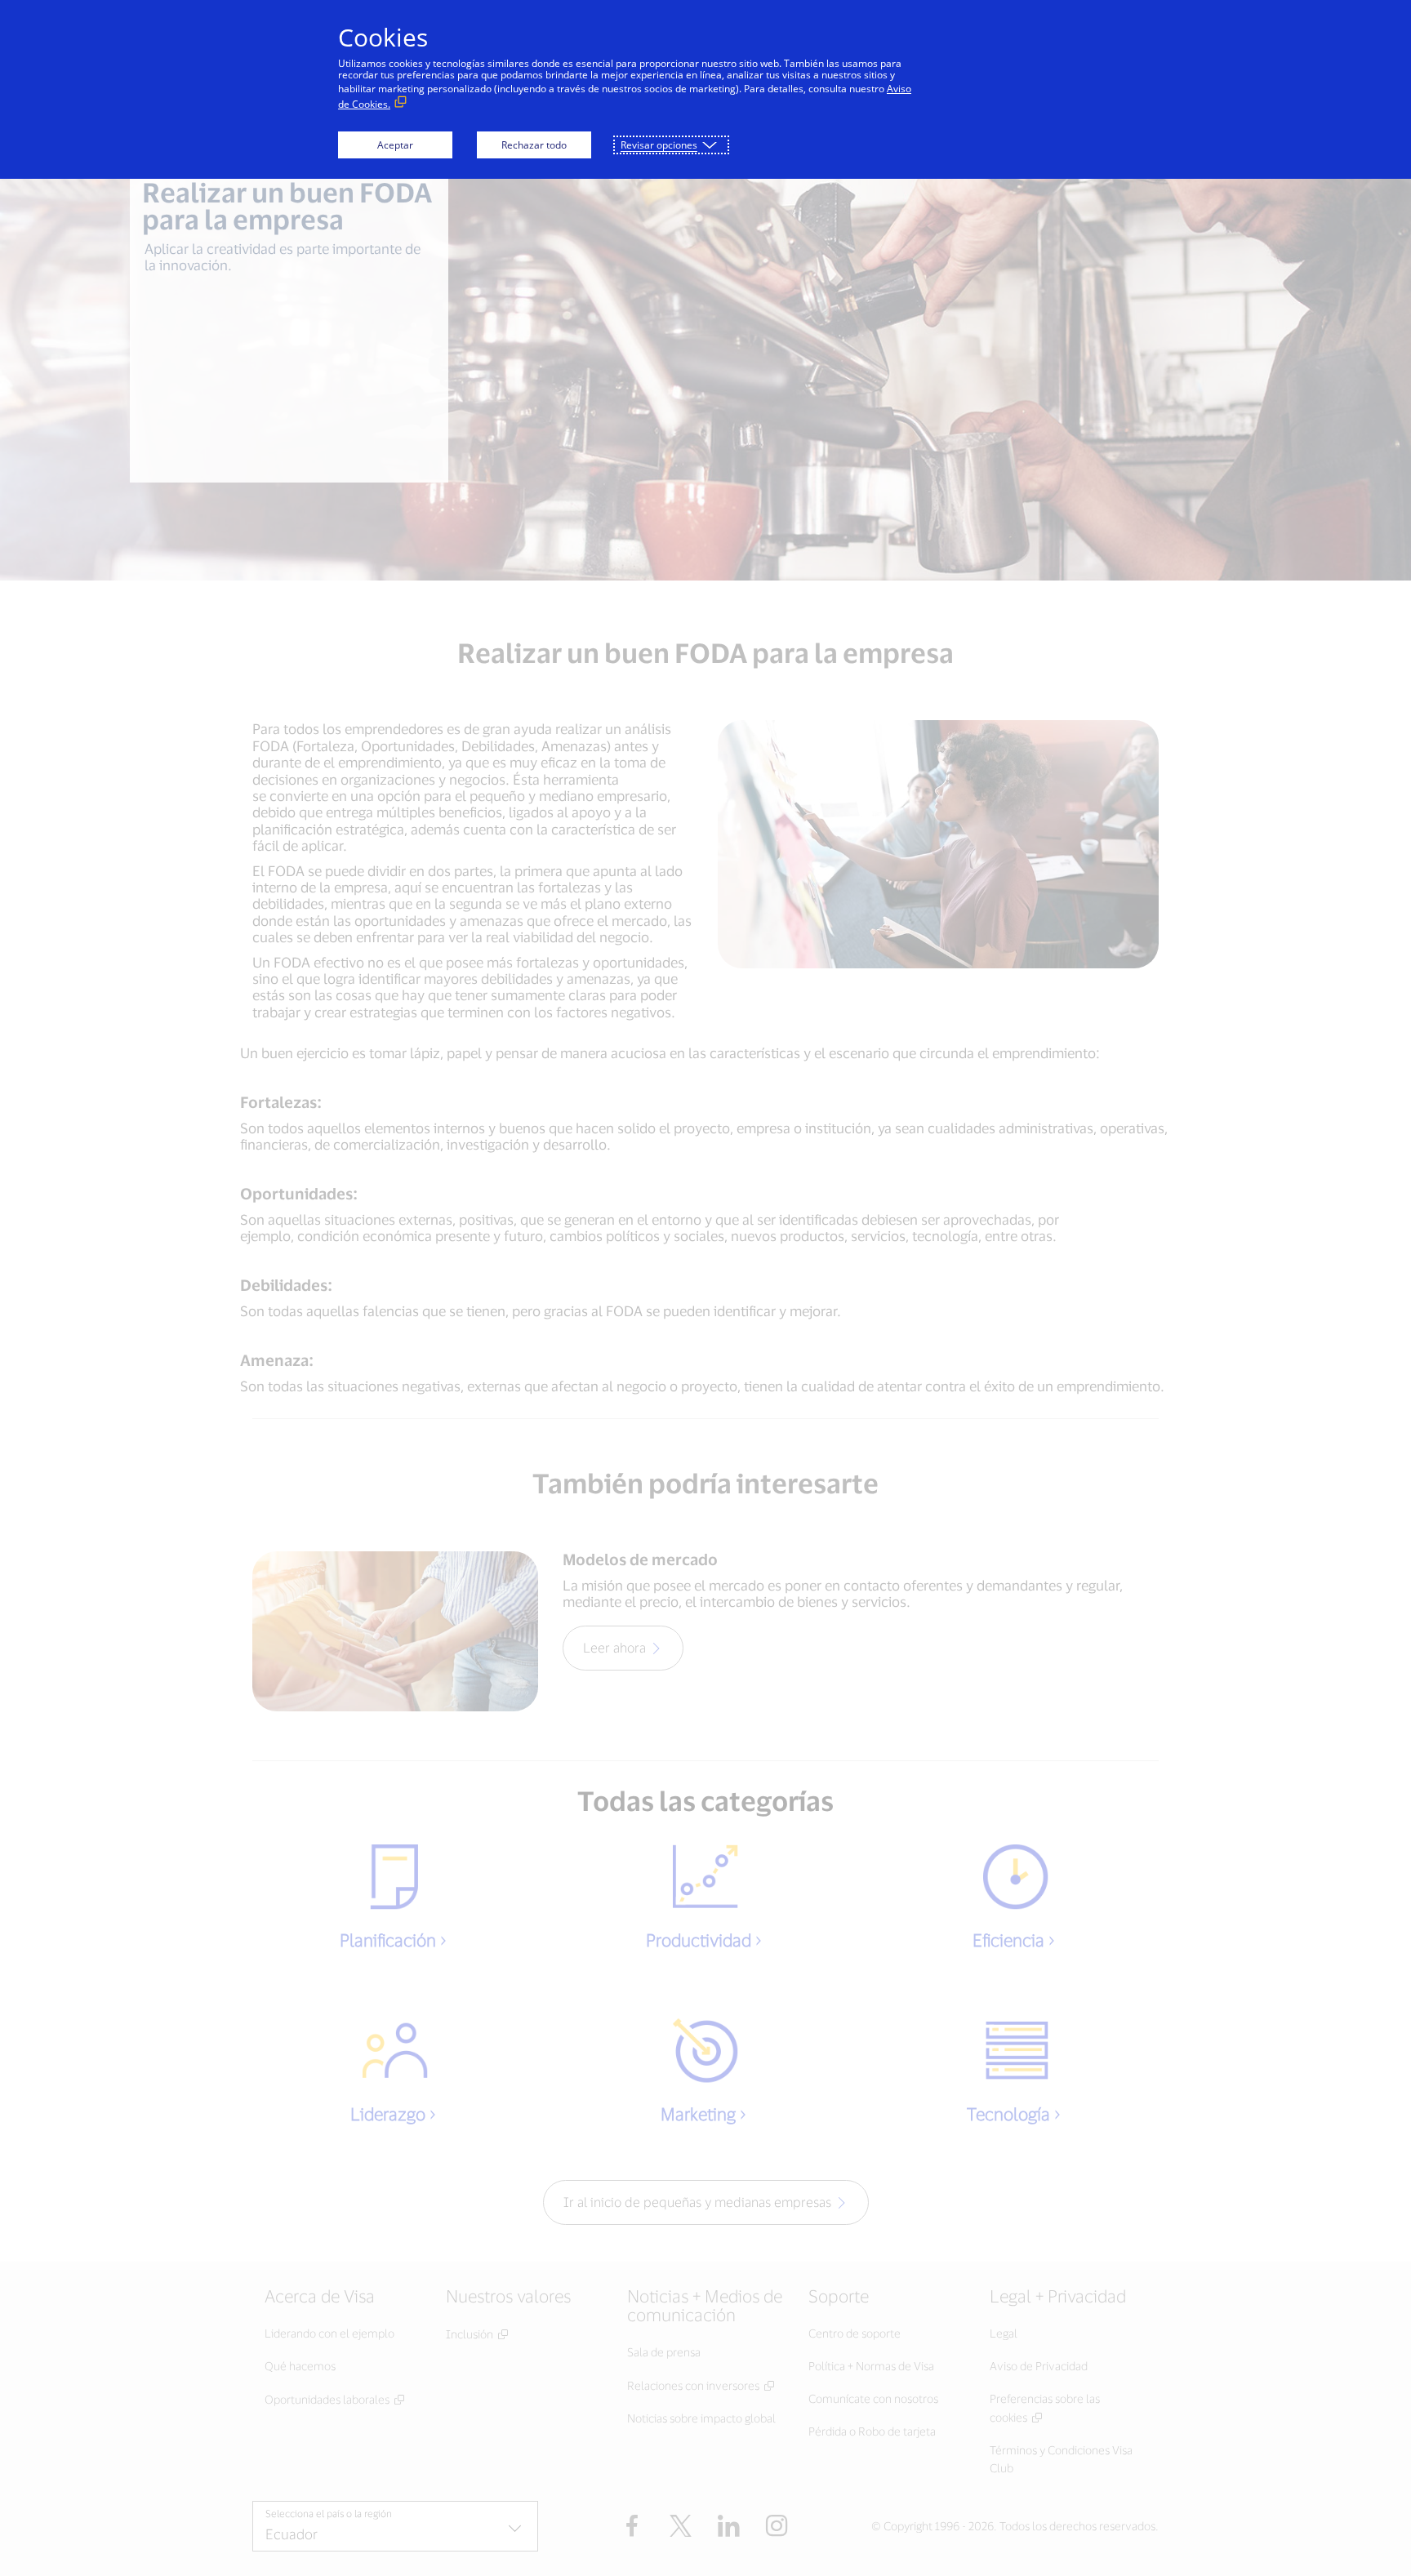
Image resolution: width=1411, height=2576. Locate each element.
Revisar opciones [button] (659, 145)
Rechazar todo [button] (534, 145)
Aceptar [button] (395, 145)
